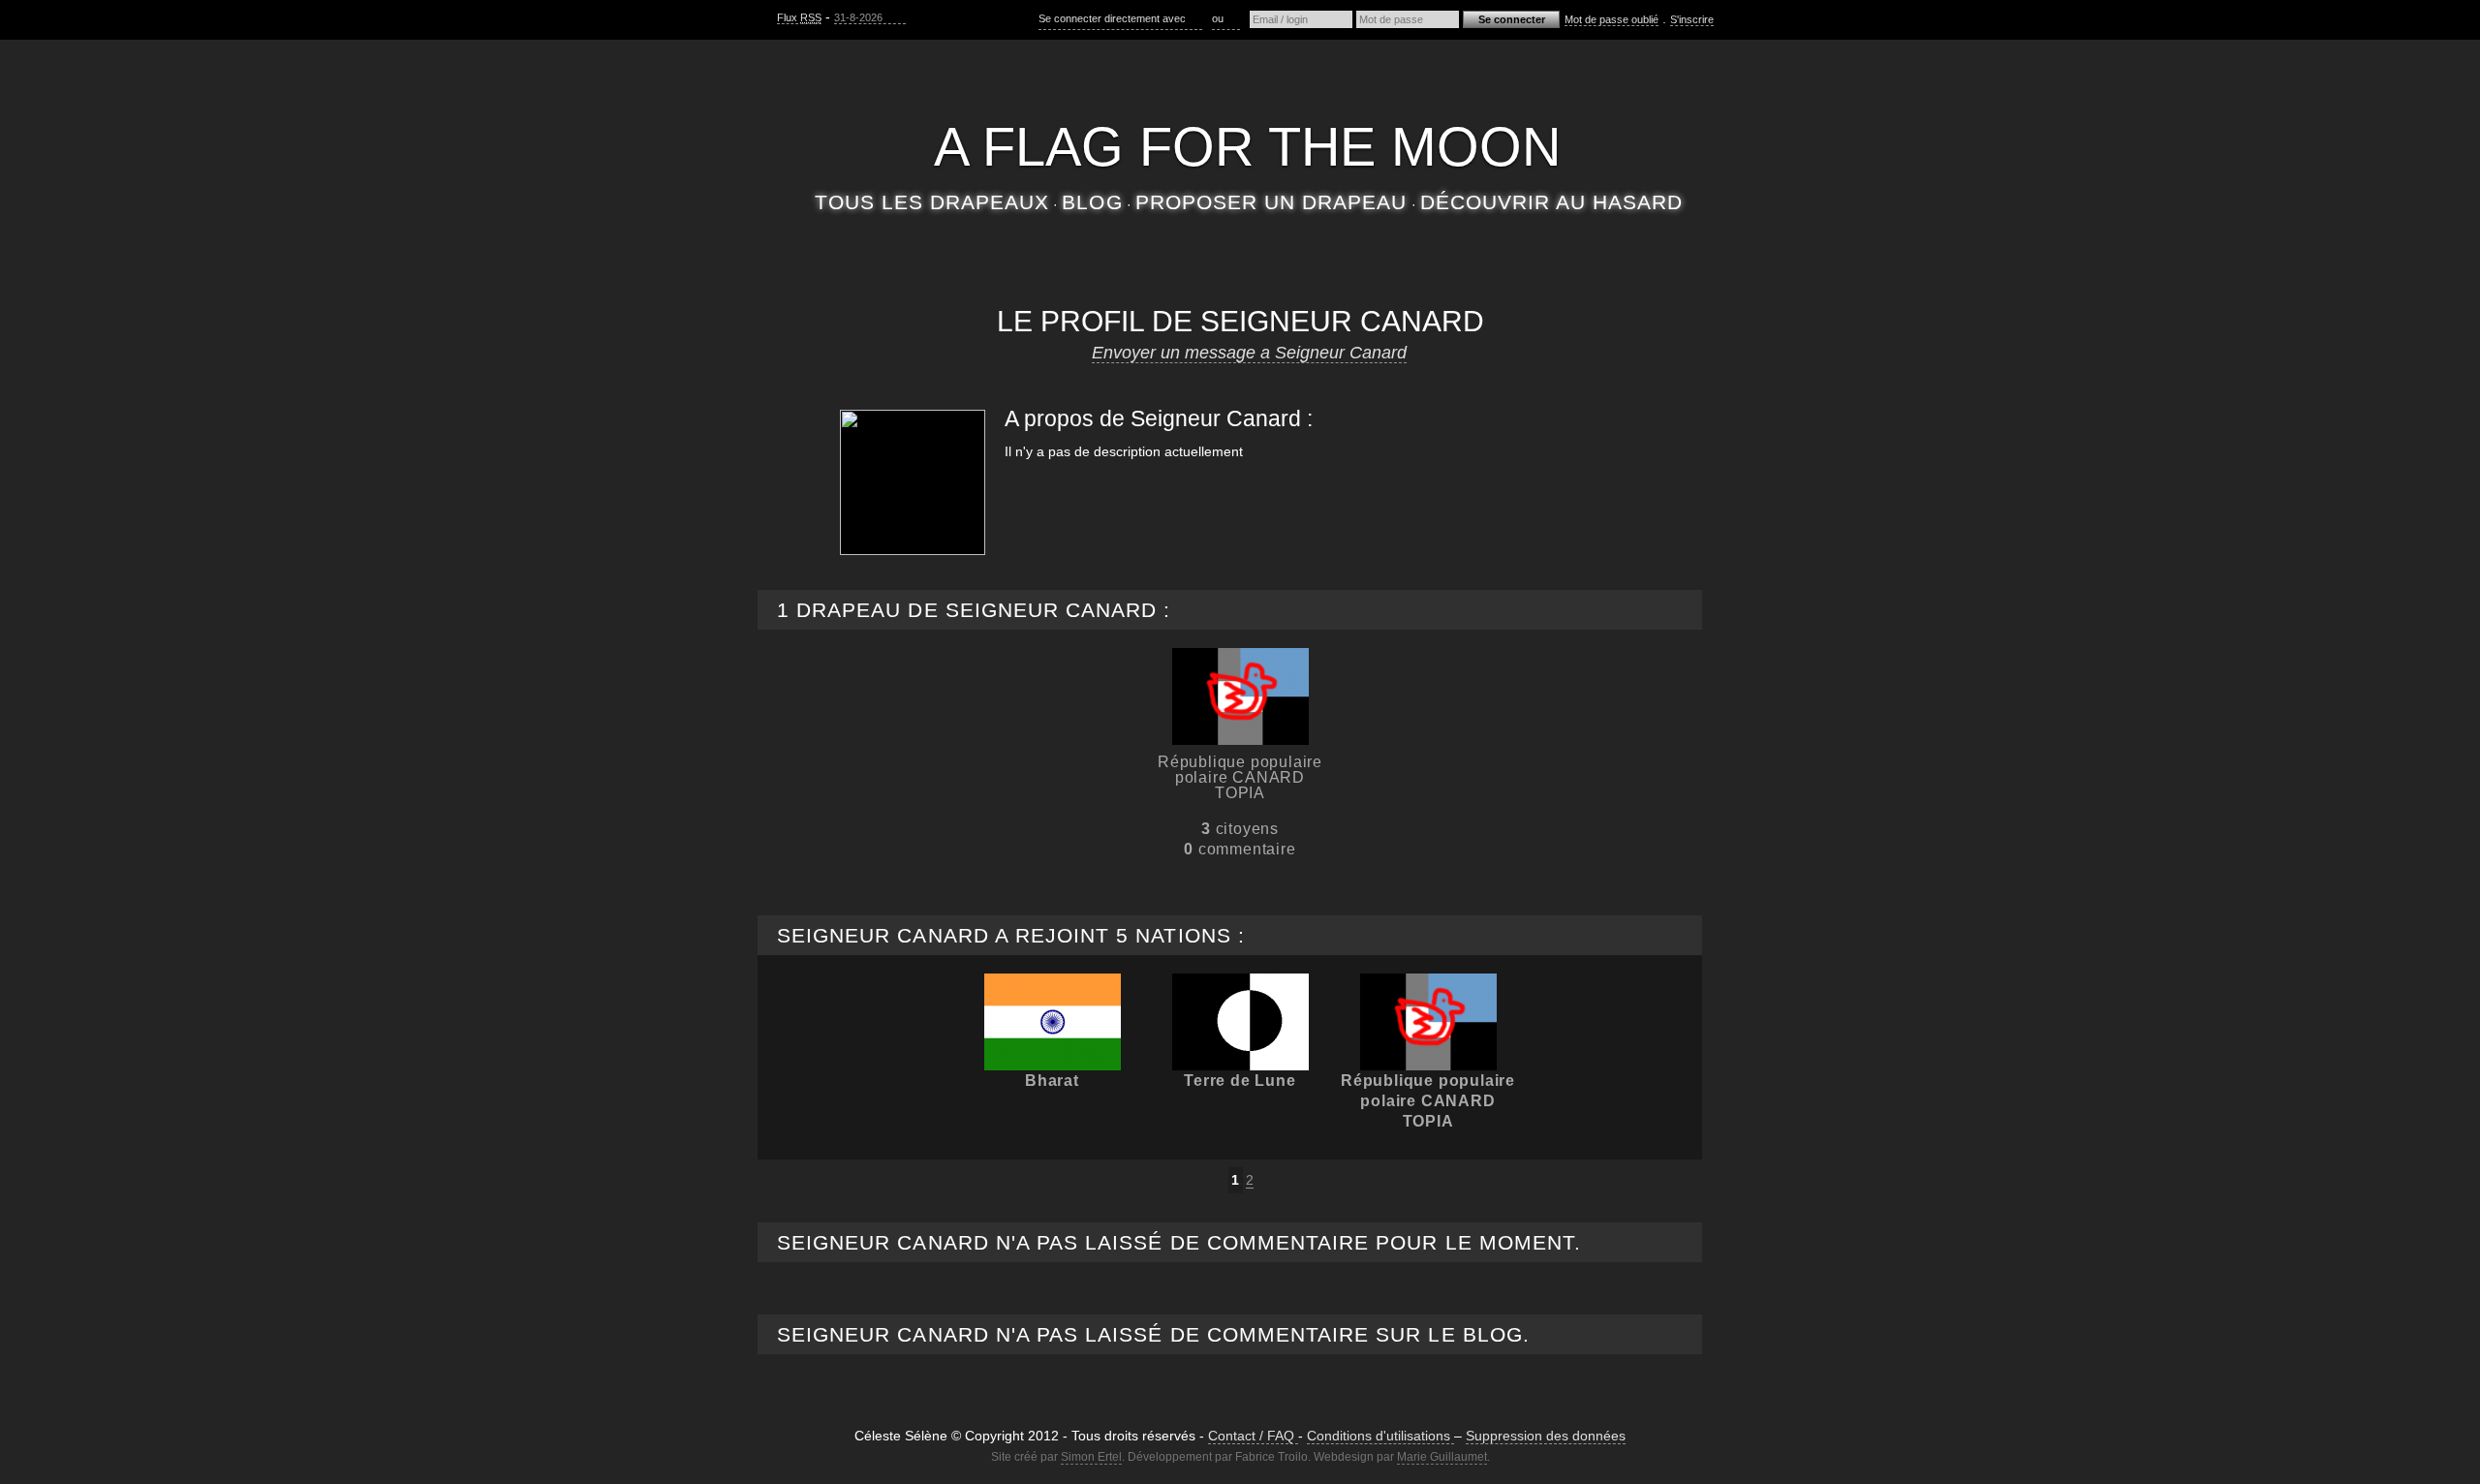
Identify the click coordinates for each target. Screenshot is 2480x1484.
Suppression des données (1546, 1436)
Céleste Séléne (1247, 86)
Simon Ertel (1091, 1457)
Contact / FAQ (1253, 1436)
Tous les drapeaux (932, 202)
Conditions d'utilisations (1380, 1436)
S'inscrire (1692, 19)
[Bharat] (1053, 1022)
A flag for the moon (1247, 147)
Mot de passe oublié (1612, 19)
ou (1219, 18)
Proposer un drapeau (1271, 202)
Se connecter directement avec (1114, 18)
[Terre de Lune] (1240, 1022)
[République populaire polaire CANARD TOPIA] (1240, 696)
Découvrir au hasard (1552, 202)
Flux (799, 17)
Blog (1092, 202)
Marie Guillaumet (1442, 1457)
